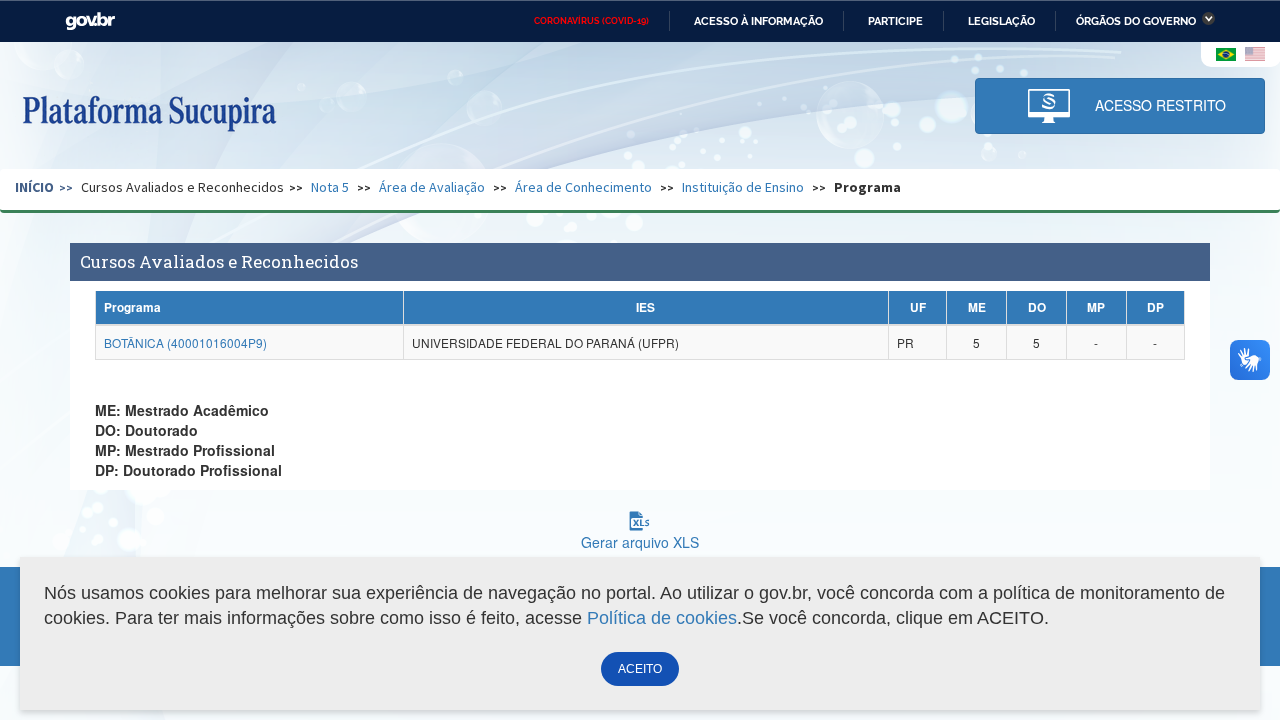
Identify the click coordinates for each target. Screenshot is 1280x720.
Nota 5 (330, 187)
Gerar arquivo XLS (640, 542)
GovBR (90, 21)
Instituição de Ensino (743, 187)
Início (34, 187)
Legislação (1001, 21)
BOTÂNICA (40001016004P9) (185, 342)
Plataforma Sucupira (149, 111)
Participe (895, 21)
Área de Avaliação (432, 187)
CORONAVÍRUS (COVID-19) (591, 21)
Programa (867, 187)
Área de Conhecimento (583, 187)
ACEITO (640, 669)
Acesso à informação (758, 21)
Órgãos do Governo (1136, 21)
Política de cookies (662, 618)
